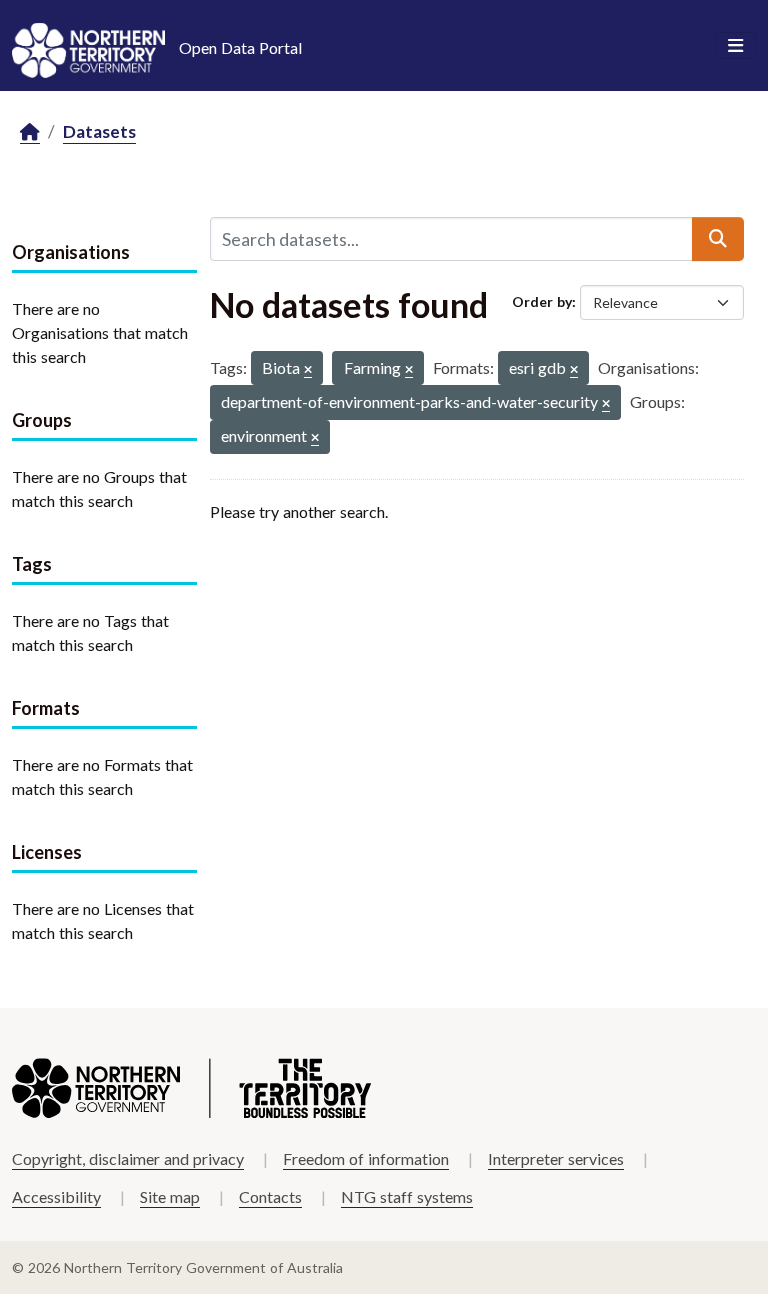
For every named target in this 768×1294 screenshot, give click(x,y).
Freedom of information (366, 1158)
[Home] (30, 132)
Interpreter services (556, 1158)
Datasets (99, 131)
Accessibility (56, 1196)
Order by (542, 301)
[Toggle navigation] (735, 46)
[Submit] (718, 239)
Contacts (270, 1196)
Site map (170, 1196)
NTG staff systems (407, 1196)
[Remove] (308, 370)
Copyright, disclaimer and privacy (128, 1158)
